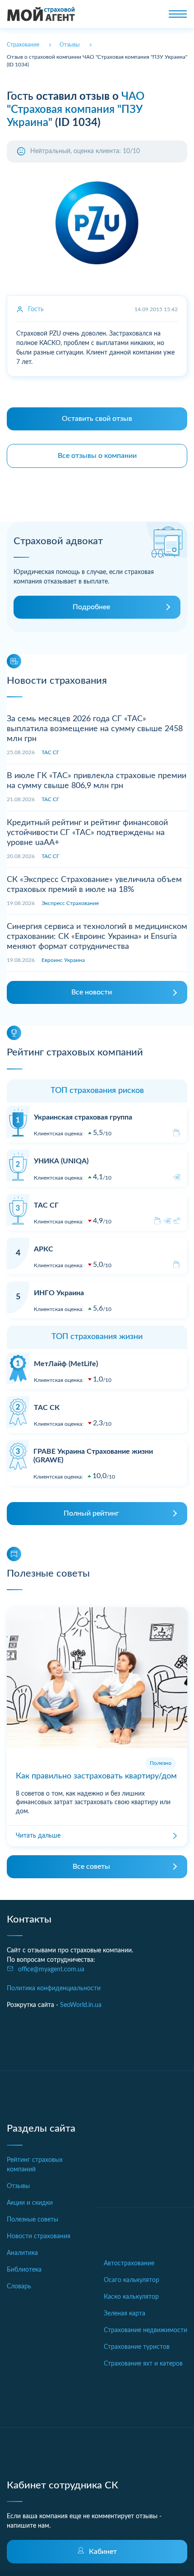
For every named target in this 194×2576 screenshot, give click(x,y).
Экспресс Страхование (70, 903)
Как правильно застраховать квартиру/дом (96, 1776)
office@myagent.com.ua (51, 1969)
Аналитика (22, 2253)
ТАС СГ (50, 752)
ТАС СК (47, 1408)
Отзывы (18, 2186)
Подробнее (91, 607)
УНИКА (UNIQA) (61, 1161)
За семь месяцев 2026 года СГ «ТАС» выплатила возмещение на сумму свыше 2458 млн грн (95, 729)
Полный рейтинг (91, 1513)
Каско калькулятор (131, 2297)
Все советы (91, 1867)
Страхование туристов (137, 2347)
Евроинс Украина (63, 960)
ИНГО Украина (59, 1293)
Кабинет (103, 2552)
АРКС (44, 1249)
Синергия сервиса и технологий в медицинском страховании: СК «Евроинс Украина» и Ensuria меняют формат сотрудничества (97, 936)
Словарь (19, 2287)
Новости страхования (39, 2236)
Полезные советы (32, 2220)
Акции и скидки (30, 2203)
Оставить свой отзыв (97, 419)
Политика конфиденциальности (54, 1988)
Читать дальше (38, 1836)
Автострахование (129, 2263)
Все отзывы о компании (97, 456)
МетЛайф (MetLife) (66, 1364)
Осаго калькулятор (132, 2280)
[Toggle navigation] (178, 14)
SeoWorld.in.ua (81, 2005)
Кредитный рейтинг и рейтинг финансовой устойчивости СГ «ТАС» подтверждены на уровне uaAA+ (87, 833)
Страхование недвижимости (145, 2330)
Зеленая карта (125, 2314)
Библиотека (24, 2270)
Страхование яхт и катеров (143, 2364)
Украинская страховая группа (83, 1117)
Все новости (92, 992)
